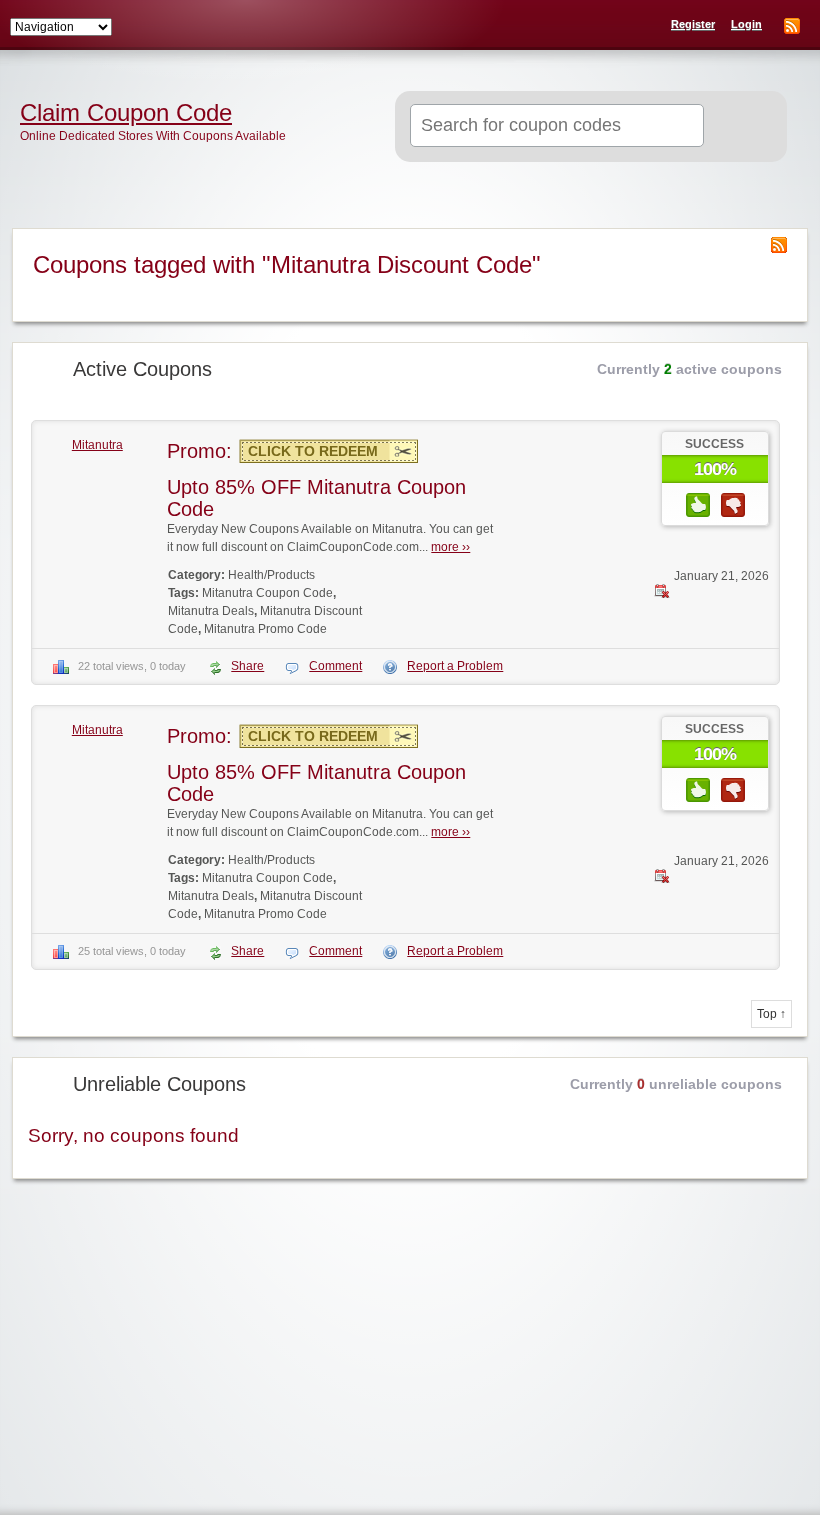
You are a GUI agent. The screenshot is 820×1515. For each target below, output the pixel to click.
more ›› (450, 547)
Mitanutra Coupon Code (267, 593)
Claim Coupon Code (126, 113)
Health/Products (271, 575)
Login (746, 24)
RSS (792, 26)
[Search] (740, 127)
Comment (335, 666)
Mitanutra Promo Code (265, 629)
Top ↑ (771, 1014)
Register (693, 24)
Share (247, 666)
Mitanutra (97, 445)
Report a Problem (455, 666)
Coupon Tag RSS (779, 245)
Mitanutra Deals (211, 611)
